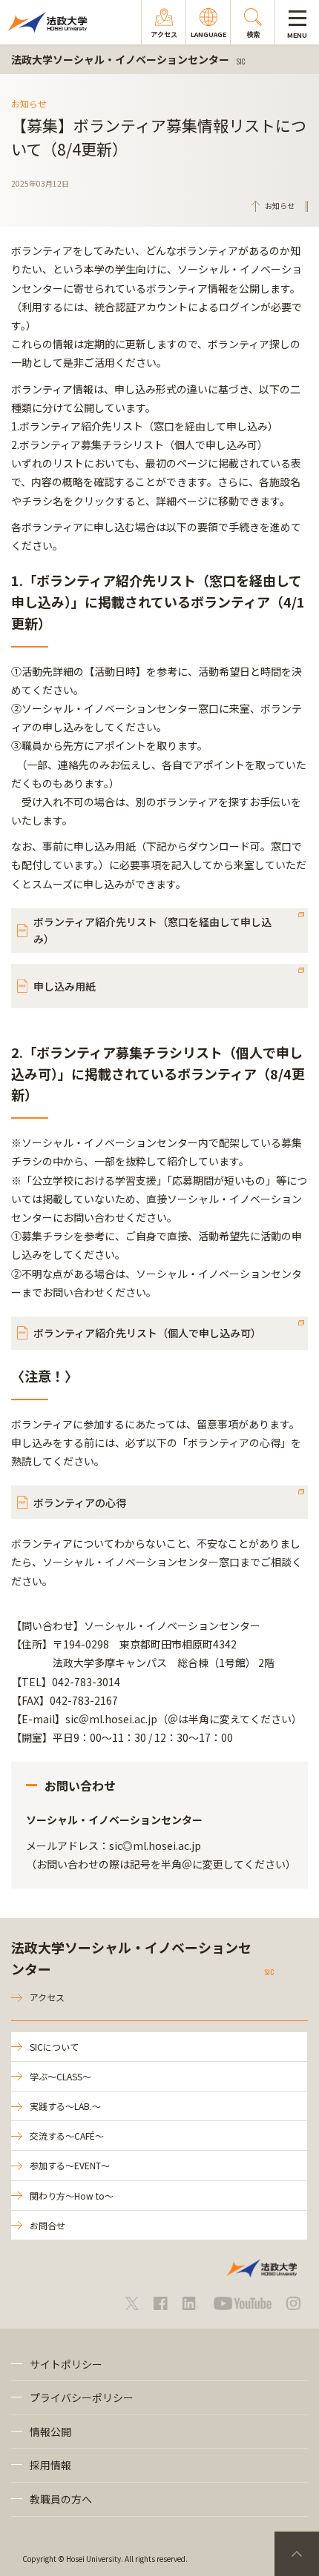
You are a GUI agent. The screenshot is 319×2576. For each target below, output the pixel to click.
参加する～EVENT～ (70, 2165)
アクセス (47, 1997)
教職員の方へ (61, 2499)
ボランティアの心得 (80, 1502)
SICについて (54, 2047)
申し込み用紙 (65, 986)
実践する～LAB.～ (65, 2106)
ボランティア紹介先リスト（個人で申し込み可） (147, 1333)
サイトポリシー (66, 2364)
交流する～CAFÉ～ (67, 2136)
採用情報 (50, 2465)
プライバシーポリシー (82, 2397)
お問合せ (47, 2225)
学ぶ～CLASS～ (60, 2076)
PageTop (297, 2554)
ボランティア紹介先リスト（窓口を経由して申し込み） (152, 930)
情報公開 (50, 2432)
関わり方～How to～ (72, 2196)
